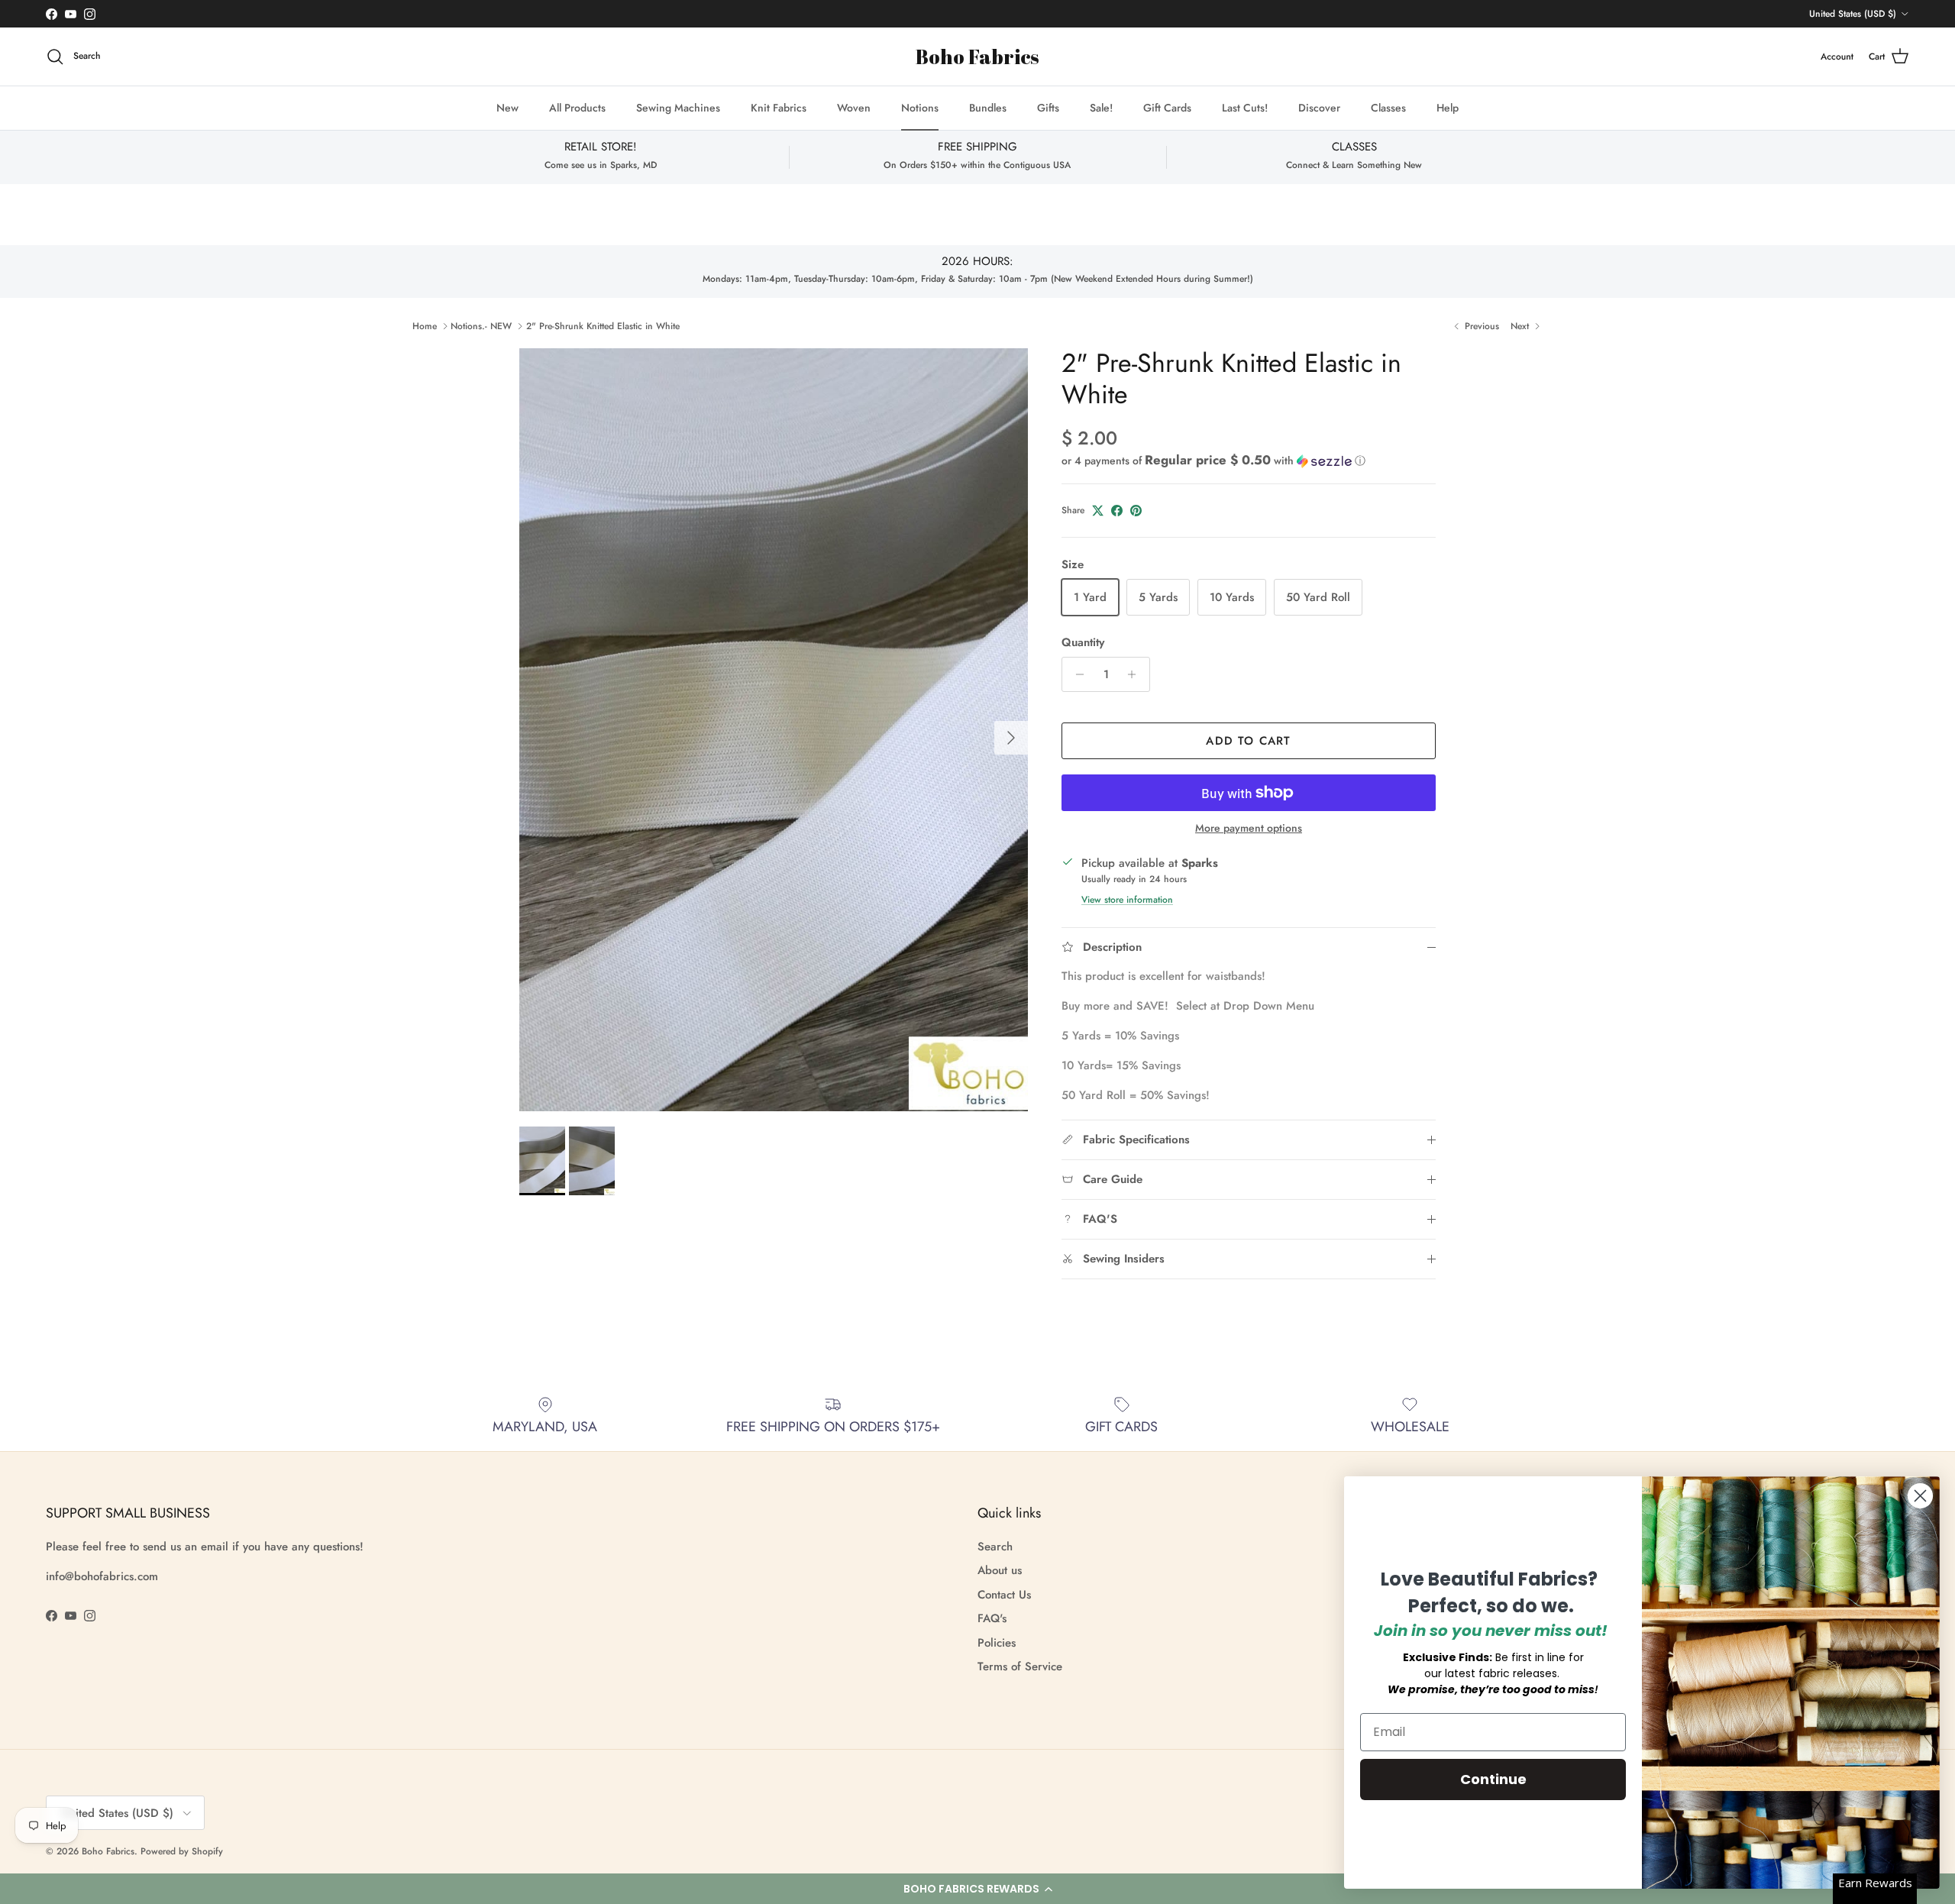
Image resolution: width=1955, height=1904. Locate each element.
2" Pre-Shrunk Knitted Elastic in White (603, 326)
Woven (854, 108)
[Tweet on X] (1098, 511)
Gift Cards (1167, 108)
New (507, 108)
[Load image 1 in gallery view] (774, 730)
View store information (1127, 900)
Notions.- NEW (481, 326)
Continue (1493, 1779)
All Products (577, 108)
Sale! (1101, 108)
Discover (1319, 108)
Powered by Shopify (182, 1851)
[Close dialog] (1920, 1496)
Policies (997, 1643)
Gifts (1048, 108)
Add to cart (1248, 741)
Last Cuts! (1245, 108)
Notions (920, 108)
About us (1000, 1570)
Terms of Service (1020, 1666)
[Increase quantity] (1136, 674)
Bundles (988, 108)
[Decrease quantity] (1076, 674)
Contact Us (1004, 1595)
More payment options (1249, 828)
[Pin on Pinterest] (1136, 511)
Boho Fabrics (108, 1851)
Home (425, 326)
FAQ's (992, 1618)
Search (995, 1547)
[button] (977, 1889)
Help (1448, 108)
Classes (1388, 108)
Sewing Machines (678, 108)
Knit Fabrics (779, 108)
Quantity (1083, 643)
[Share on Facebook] (1117, 511)
